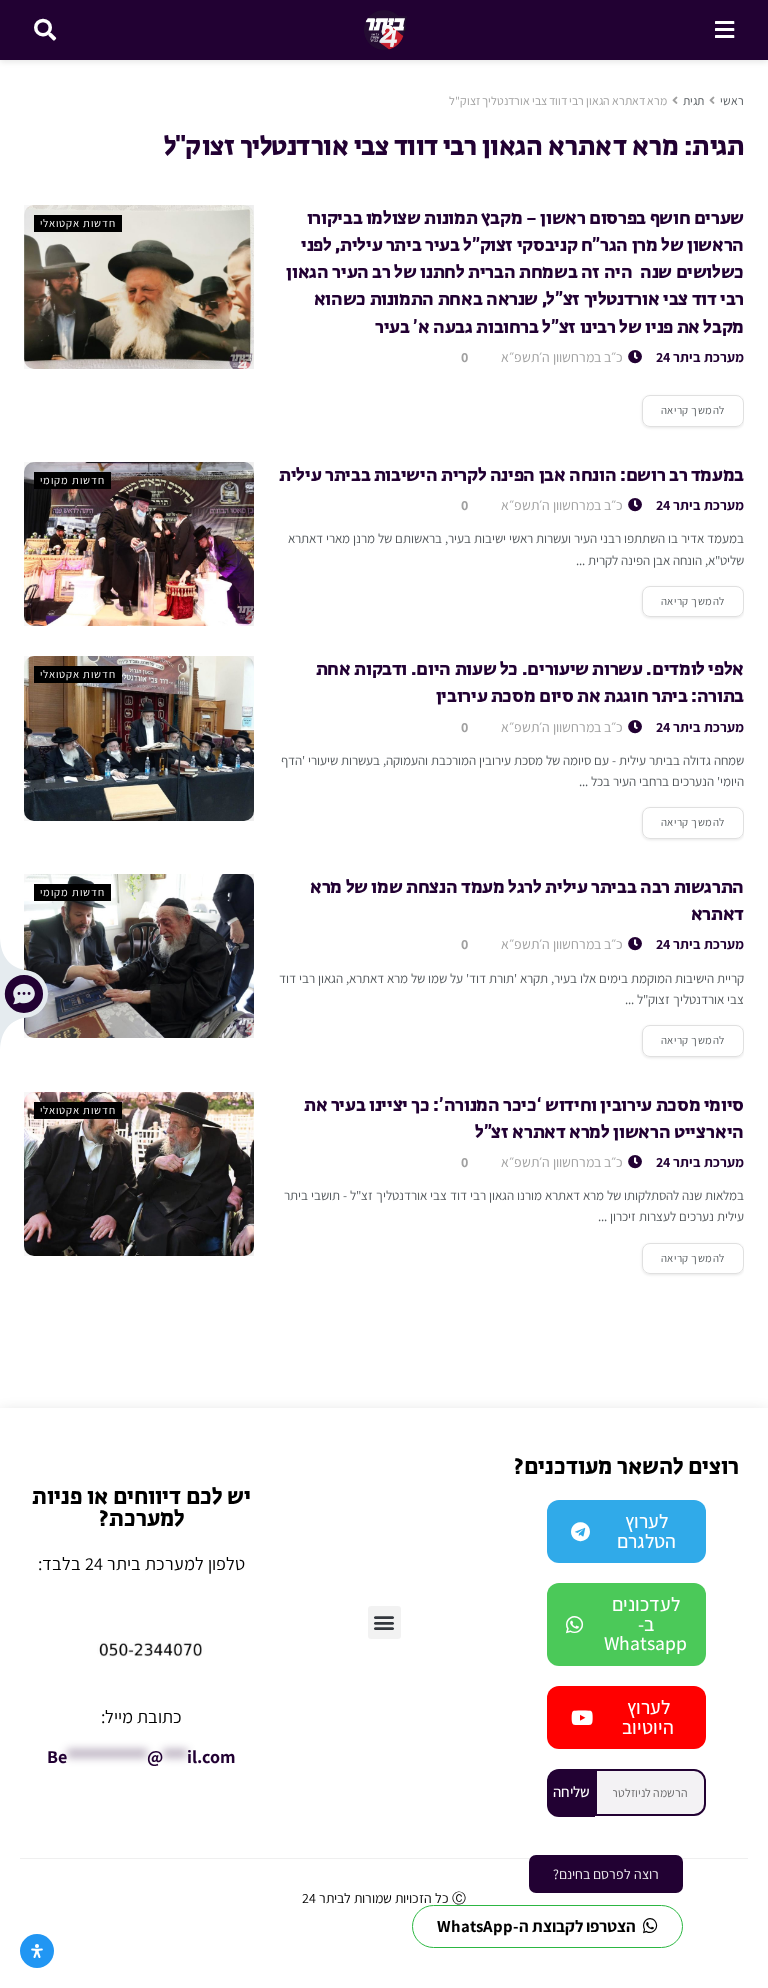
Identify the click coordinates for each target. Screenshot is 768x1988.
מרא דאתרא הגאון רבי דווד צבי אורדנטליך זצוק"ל (558, 100)
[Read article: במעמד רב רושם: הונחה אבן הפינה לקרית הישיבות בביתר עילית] (139, 544)
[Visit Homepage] (385, 30)
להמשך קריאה (683, 406)
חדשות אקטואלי (78, 223)
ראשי (732, 100)
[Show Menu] (724, 30)
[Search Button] (45, 30)
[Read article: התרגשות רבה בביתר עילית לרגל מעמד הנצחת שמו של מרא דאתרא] (139, 956)
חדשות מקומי (72, 480)
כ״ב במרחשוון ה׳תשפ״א (563, 357)
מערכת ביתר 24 (700, 357)
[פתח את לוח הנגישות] (37, 1951)
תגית (693, 100)
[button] (384, 1622)
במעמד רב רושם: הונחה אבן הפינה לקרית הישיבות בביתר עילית (511, 476)
